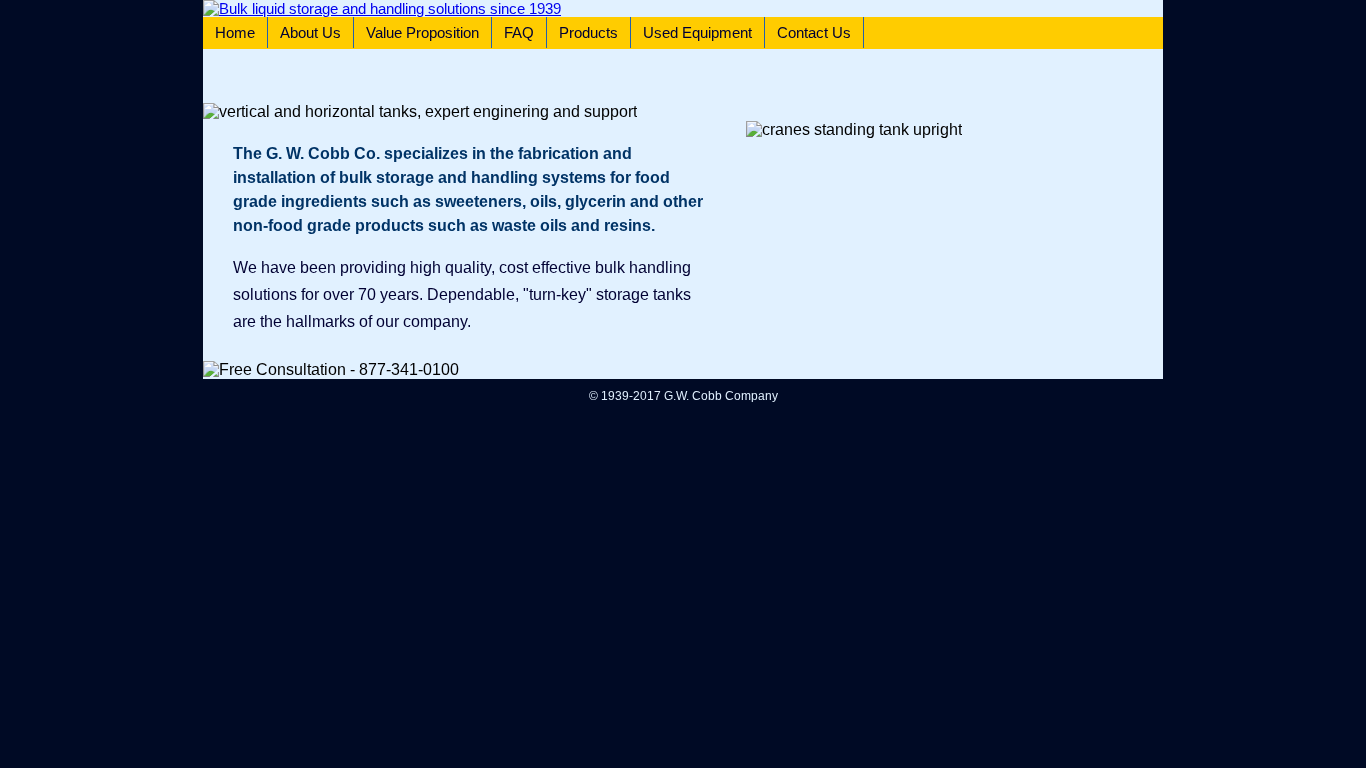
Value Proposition (422, 32)
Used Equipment (697, 32)
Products (588, 32)
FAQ (519, 32)
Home (235, 32)
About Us (310, 32)
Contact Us (814, 32)
